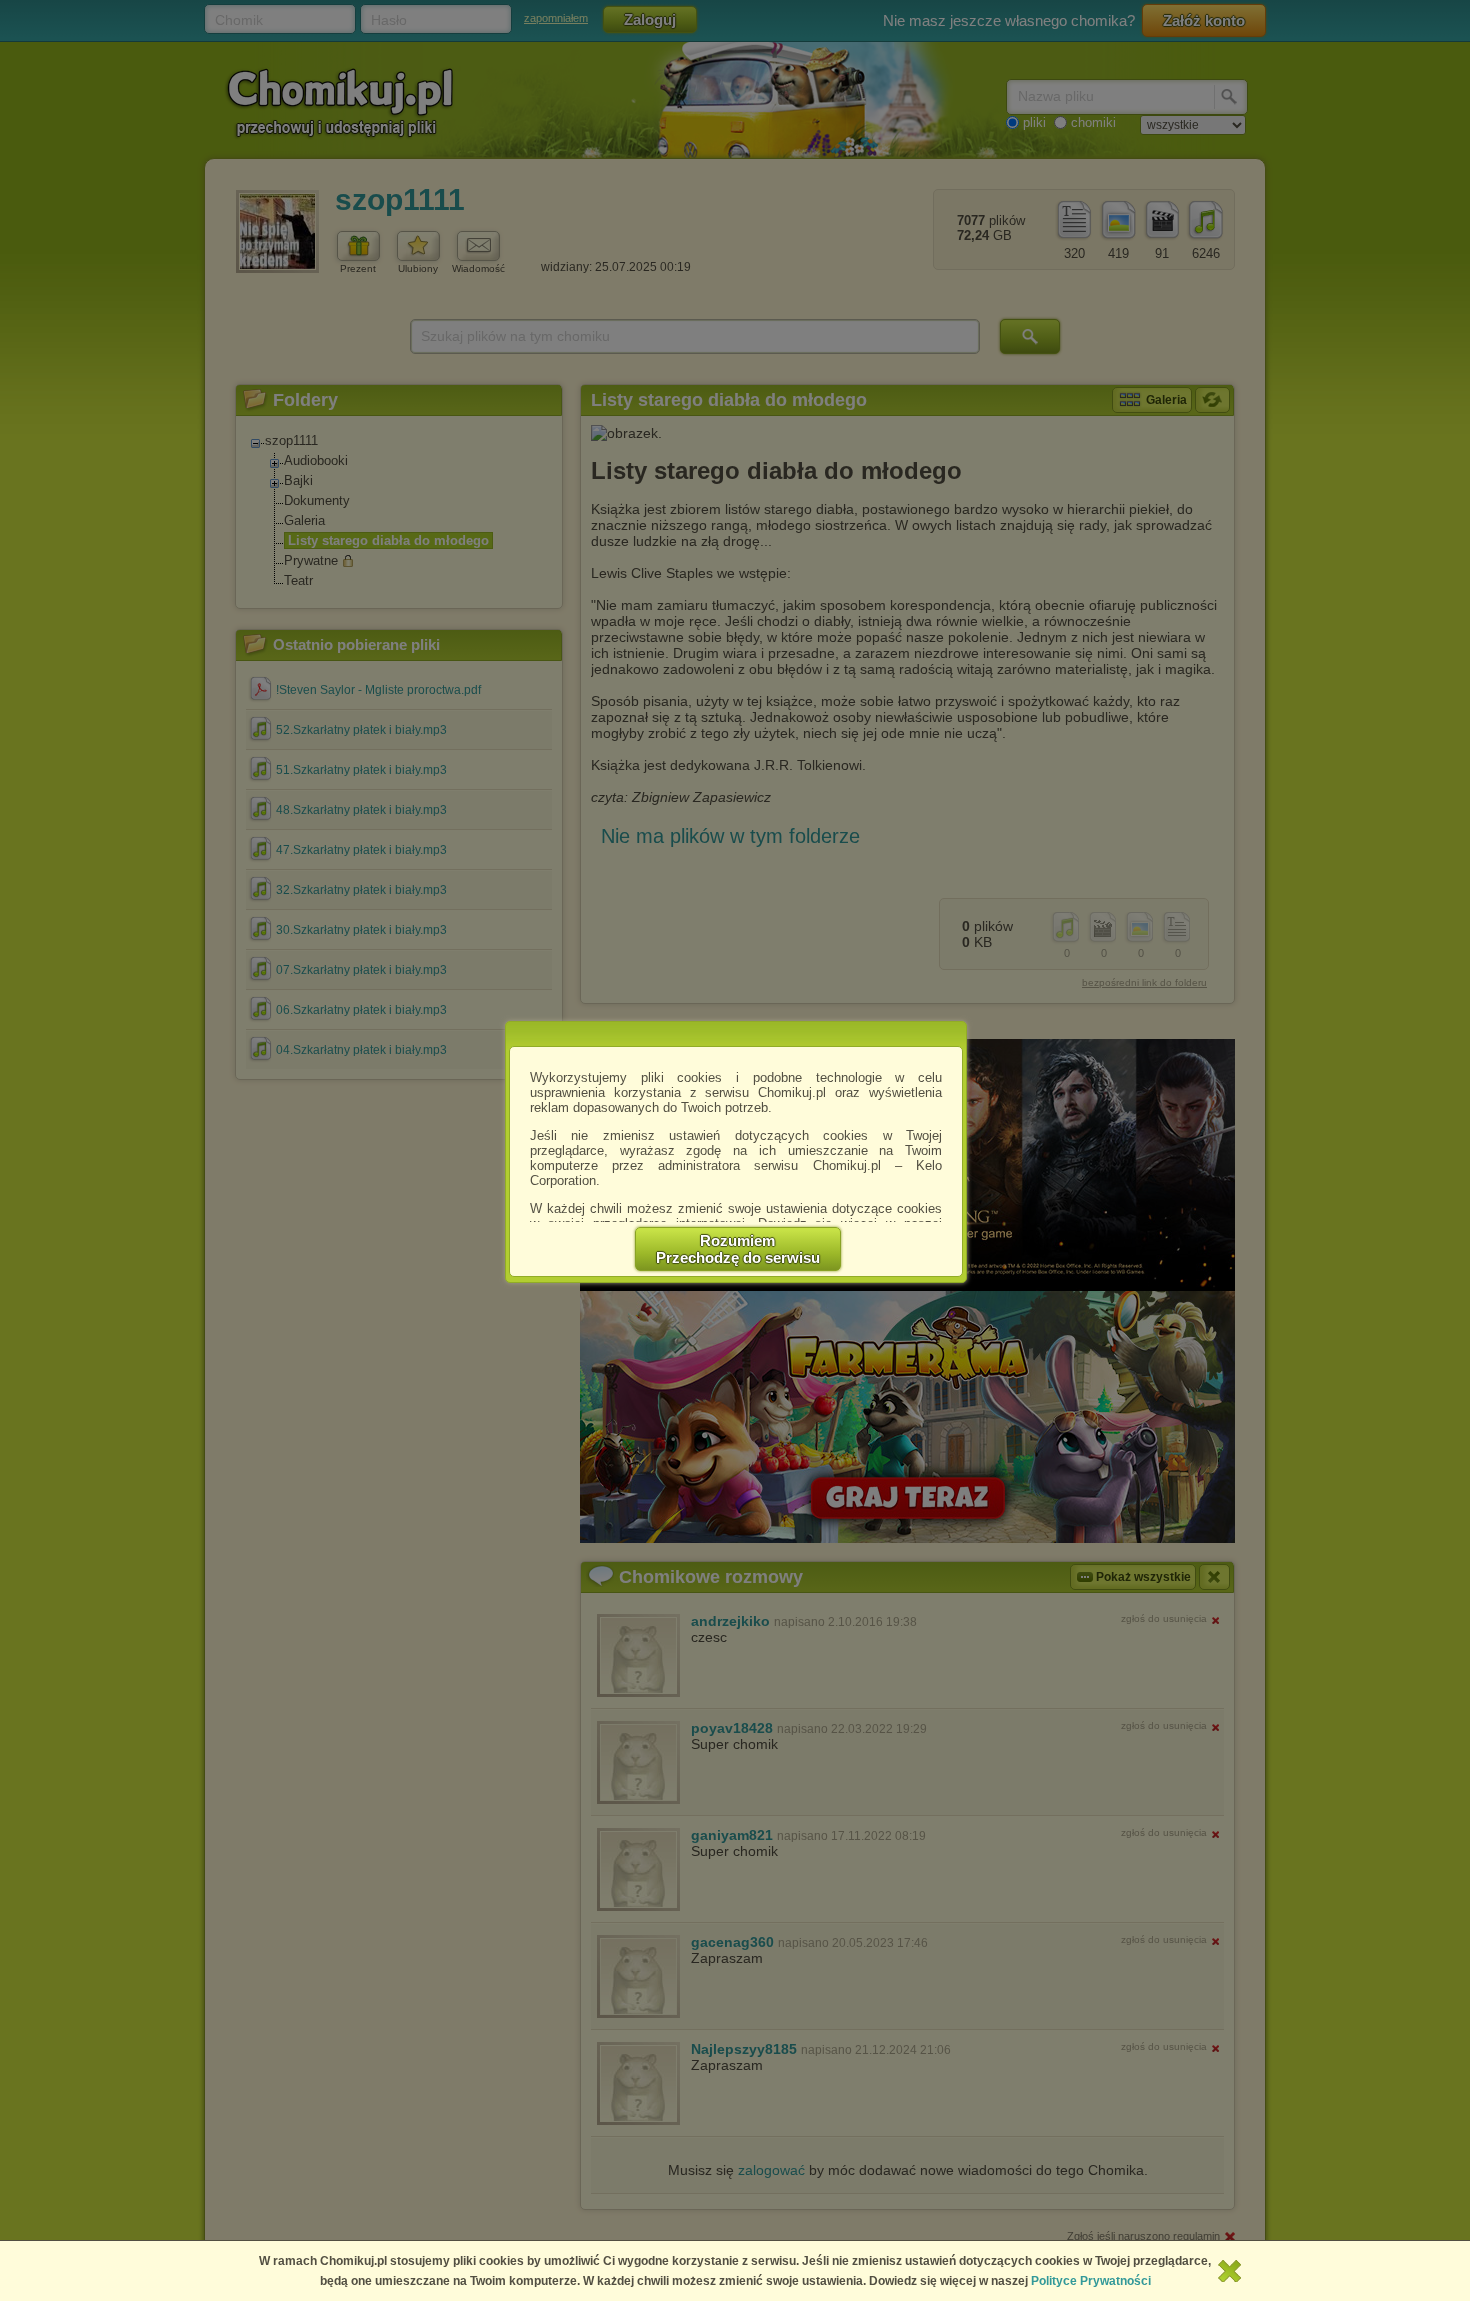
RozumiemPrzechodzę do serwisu (738, 1249)
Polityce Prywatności (1091, 2281)
